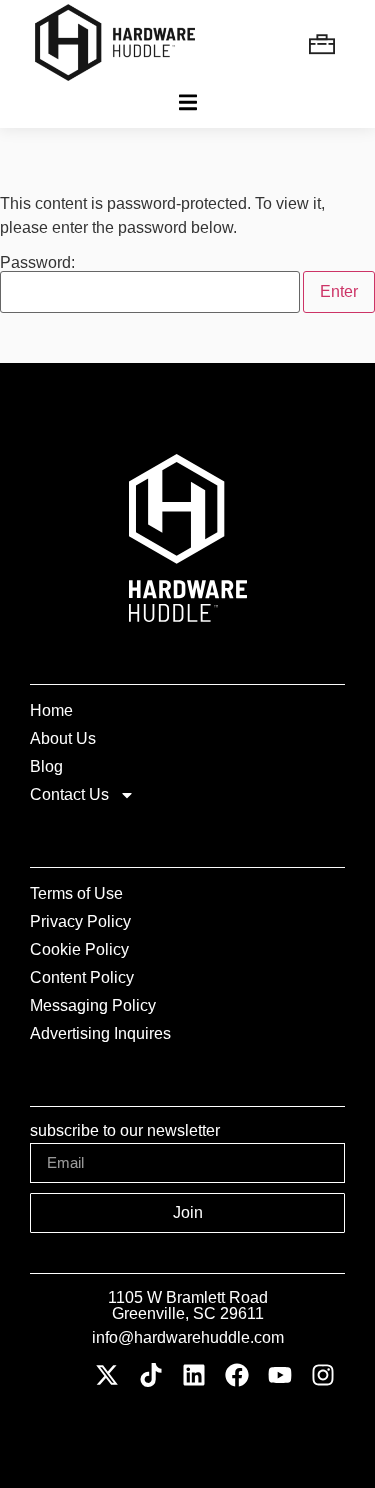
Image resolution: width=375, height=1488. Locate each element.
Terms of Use (76, 893)
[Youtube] (280, 1375)
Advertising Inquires (100, 1033)
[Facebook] (236, 1375)
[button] (187, 102)
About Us (63, 738)
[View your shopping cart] (324, 43)
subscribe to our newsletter (125, 1131)
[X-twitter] (107, 1375)
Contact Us (69, 794)
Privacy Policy (80, 921)
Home (51, 710)
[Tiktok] (150, 1375)
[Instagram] (323, 1375)
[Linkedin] (193, 1375)
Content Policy (82, 977)
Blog (46, 766)
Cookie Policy (79, 949)
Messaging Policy (93, 1005)
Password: (37, 263)
